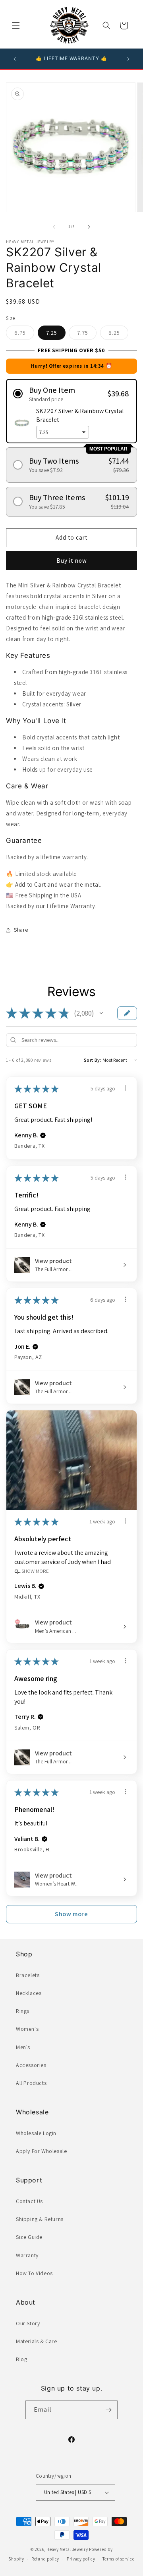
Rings (23, 2011)
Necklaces (29, 1993)
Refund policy (45, 2559)
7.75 (87, 334)
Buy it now (72, 561)
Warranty (27, 2255)
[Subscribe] (108, 2410)
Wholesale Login (36, 2133)
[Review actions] (126, 1088)
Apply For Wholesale (41, 2151)
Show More (35, 1571)
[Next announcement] (128, 59)
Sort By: (93, 1060)
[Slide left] (54, 227)
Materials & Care (37, 2341)
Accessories (31, 2065)
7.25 (52, 333)
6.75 (24, 334)
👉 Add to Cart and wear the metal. (54, 884)
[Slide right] (89, 227)
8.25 (118, 334)
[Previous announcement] (15, 59)
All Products (31, 2083)
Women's (27, 2029)
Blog (21, 2359)
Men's (23, 2047)
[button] (16, 25)
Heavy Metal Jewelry (67, 2549)
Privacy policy (81, 2559)
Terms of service (118, 2559)
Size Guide (29, 2237)
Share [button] (21, 930)
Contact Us (29, 2201)
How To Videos (34, 2273)
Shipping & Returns (40, 2219)
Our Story (28, 2323)
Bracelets (28, 1975)
